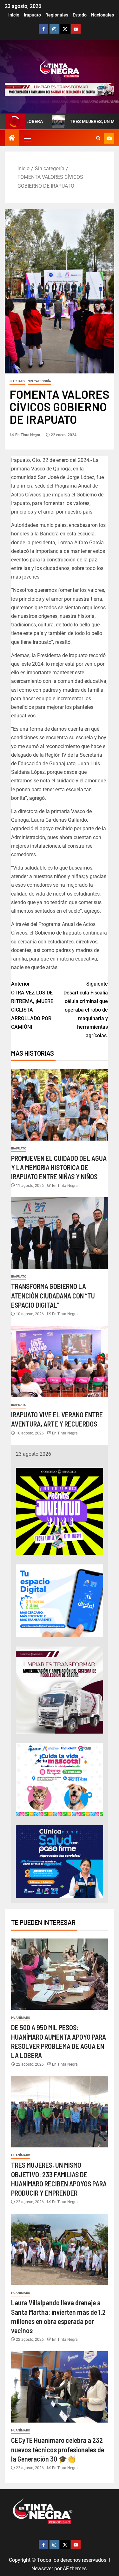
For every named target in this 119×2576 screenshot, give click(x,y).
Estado (80, 15)
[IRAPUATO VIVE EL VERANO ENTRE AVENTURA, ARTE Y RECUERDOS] (60, 1361)
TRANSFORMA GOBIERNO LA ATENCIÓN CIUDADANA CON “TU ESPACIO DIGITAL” (53, 1295)
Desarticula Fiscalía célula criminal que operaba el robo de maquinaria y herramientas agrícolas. (86, 1010)
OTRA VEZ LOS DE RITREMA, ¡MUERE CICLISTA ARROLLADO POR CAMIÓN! (32, 1005)
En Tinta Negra (28, 435)
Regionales (57, 15)
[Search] (98, 138)
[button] (27, 138)
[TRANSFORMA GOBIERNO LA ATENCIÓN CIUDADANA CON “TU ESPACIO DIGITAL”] (60, 1233)
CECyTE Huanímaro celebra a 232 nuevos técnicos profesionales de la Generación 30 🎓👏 (58, 2449)
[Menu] (27, 138)
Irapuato (32, 15)
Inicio (14, 15)
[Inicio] (12, 139)
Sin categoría (40, 381)
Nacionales (102, 15)
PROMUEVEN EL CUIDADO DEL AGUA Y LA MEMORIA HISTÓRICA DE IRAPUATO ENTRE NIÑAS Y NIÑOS (59, 1167)
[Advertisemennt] (60, 89)
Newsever (42, 2569)
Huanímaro (21, 2018)
